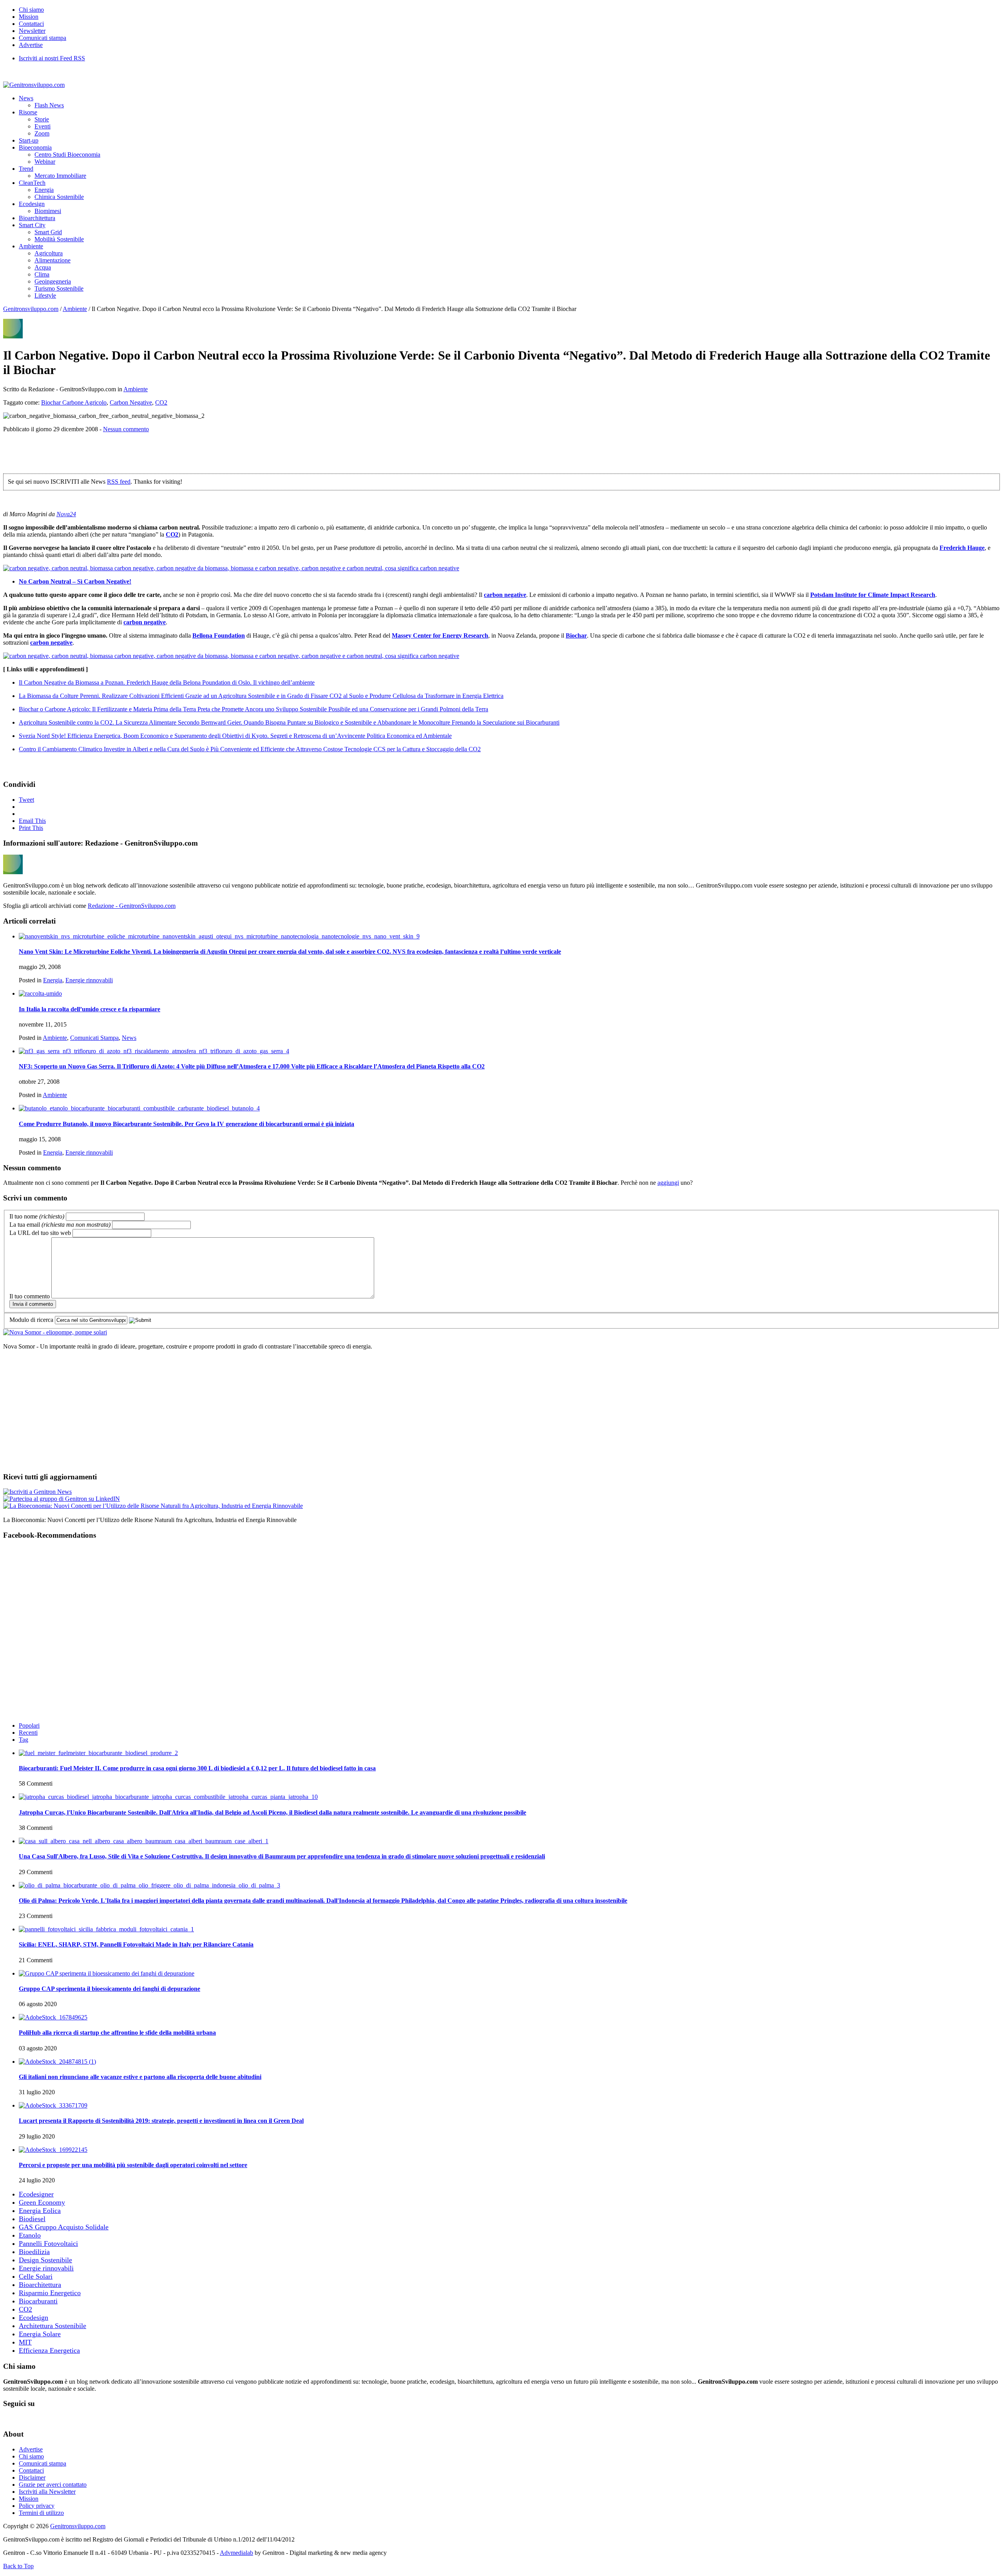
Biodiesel (32, 2219)
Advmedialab (236, 2553)
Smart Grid (48, 232)
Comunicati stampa (43, 38)
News (26, 98)
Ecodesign (32, 204)
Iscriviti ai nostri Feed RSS (52, 58)
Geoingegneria (53, 281)
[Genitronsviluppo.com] (34, 85)
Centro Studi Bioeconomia (67, 155)
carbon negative (505, 595)
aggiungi (668, 1183)
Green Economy (42, 2202)
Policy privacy (37, 2506)
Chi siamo (31, 10)
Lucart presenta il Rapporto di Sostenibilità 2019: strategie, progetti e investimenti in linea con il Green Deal (161, 2121)
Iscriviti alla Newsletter (47, 2492)
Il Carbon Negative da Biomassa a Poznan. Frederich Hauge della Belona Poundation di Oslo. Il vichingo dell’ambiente (167, 682)
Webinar (45, 162)
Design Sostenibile (45, 2260)
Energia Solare (40, 2334)
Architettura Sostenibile (53, 2326)
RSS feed (119, 482)
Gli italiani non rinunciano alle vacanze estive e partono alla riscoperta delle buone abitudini (140, 2077)
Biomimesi (48, 211)
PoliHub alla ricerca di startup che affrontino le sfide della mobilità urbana (117, 2033)
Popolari (29, 1725)
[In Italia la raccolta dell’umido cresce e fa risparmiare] (40, 993)
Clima (42, 274)
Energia (44, 190)
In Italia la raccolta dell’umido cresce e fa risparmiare (90, 1009)
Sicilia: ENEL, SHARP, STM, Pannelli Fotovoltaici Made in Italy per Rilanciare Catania (136, 1944)
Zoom (42, 133)
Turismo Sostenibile (59, 288)
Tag (24, 1740)
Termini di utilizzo (41, 2513)
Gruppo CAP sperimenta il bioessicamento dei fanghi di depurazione (110, 1989)
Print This (31, 828)
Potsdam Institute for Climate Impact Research (873, 595)
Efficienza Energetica (49, 2350)
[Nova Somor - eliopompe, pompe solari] (55, 1332)
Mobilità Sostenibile (59, 239)
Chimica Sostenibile (59, 197)
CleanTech (32, 183)
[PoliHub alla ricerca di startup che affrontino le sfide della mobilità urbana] (53, 2017)
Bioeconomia (35, 147)
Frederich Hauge (962, 548)
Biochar (576, 635)
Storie (42, 119)
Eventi (43, 126)
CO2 (161, 402)
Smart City (32, 225)
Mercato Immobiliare (60, 176)
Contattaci (31, 24)
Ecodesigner (36, 2194)
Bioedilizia (34, 2252)
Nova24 (66, 514)
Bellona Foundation (219, 635)
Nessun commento (126, 429)
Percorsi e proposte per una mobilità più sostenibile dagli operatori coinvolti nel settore (133, 2165)
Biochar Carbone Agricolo (74, 402)
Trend (26, 169)
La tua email (60, 1225)
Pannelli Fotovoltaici (48, 2243)
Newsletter (32, 31)
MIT (25, 2342)
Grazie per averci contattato (53, 2485)
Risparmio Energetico (50, 2293)
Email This (32, 821)
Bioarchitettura (37, 218)
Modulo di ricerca (31, 1320)
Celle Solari (36, 2276)
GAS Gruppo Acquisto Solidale (64, 2227)
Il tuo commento (30, 1296)
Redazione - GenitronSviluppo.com (132, 906)
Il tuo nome (37, 1216)
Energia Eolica (40, 2211)
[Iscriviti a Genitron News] (37, 1492)
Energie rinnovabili (89, 980)
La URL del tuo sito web (40, 1233)
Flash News (49, 105)
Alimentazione (53, 260)
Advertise (31, 45)
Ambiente (31, 246)
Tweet (26, 800)
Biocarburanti (38, 2301)
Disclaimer (32, 2477)
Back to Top (18, 2566)
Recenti (28, 1733)
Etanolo (30, 2235)
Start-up (29, 140)
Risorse (28, 112)
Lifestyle (45, 296)
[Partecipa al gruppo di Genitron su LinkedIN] (62, 1499)
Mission (29, 17)
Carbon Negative (131, 402)
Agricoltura (49, 253)
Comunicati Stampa (94, 1038)
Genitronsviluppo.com (31, 309)
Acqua (43, 267)
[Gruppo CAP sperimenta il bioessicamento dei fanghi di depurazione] (107, 1973)
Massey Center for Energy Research (440, 635)
